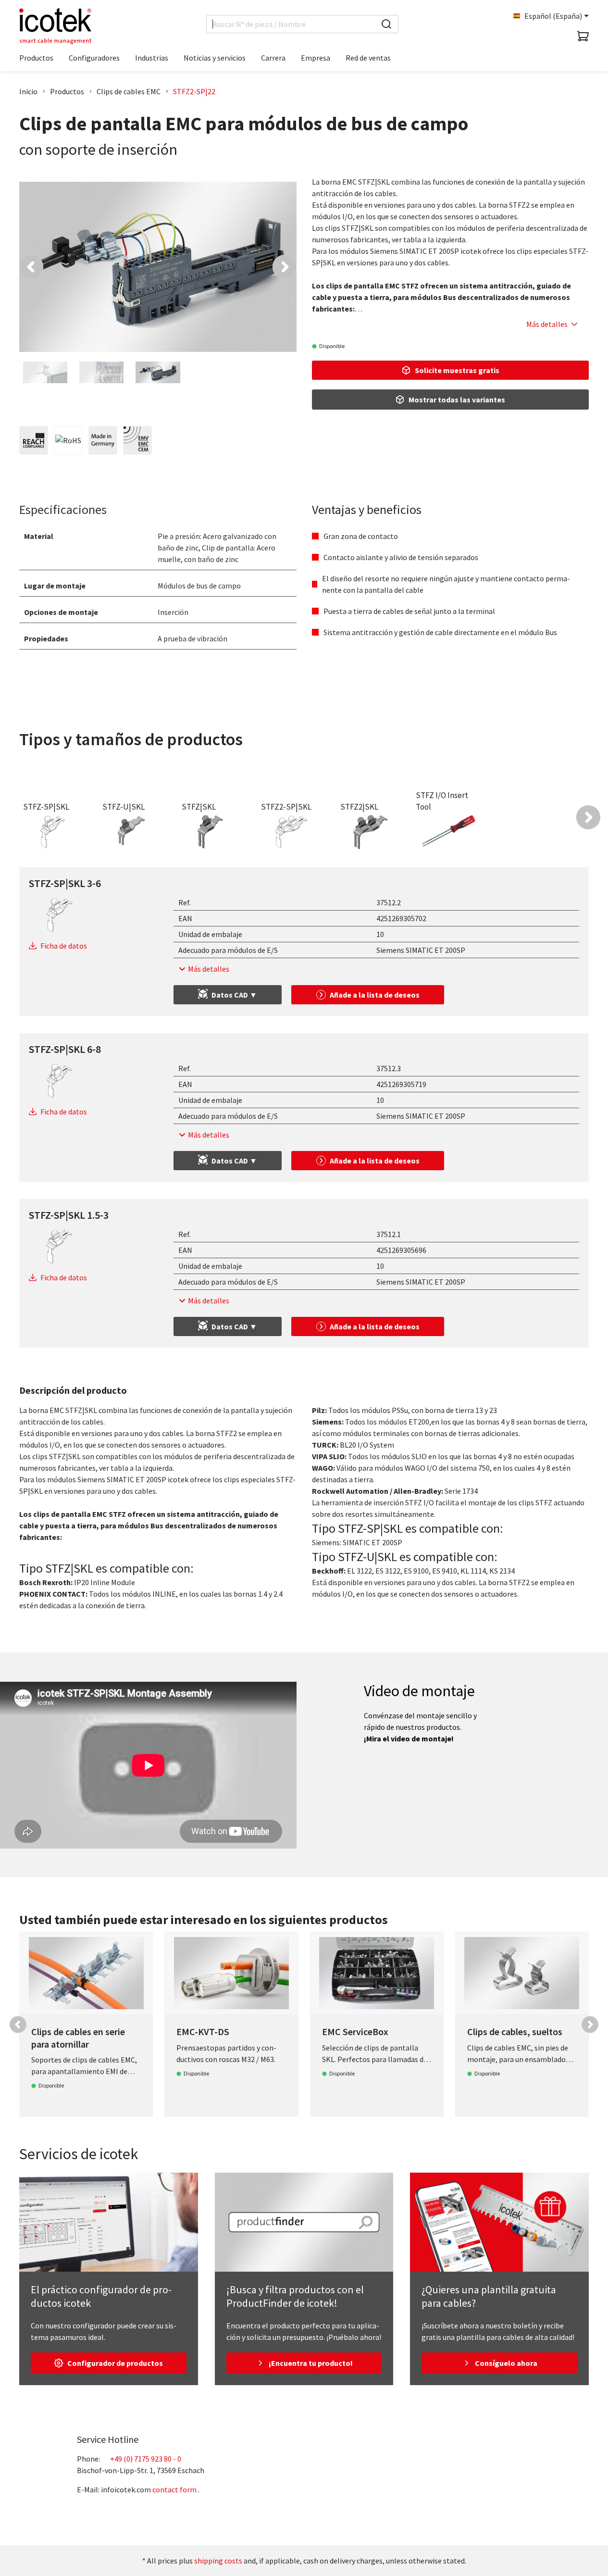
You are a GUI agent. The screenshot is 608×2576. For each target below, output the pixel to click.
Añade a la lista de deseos (375, 995)
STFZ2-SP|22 (194, 91)
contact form (174, 2489)
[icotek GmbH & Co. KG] (55, 26)
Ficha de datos (64, 946)
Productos (67, 91)
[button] (31, 267)
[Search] (386, 24)
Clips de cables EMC (129, 91)
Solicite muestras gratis (457, 370)
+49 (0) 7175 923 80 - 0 (146, 2459)
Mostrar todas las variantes (457, 400)
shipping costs (218, 2561)
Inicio (28, 91)
